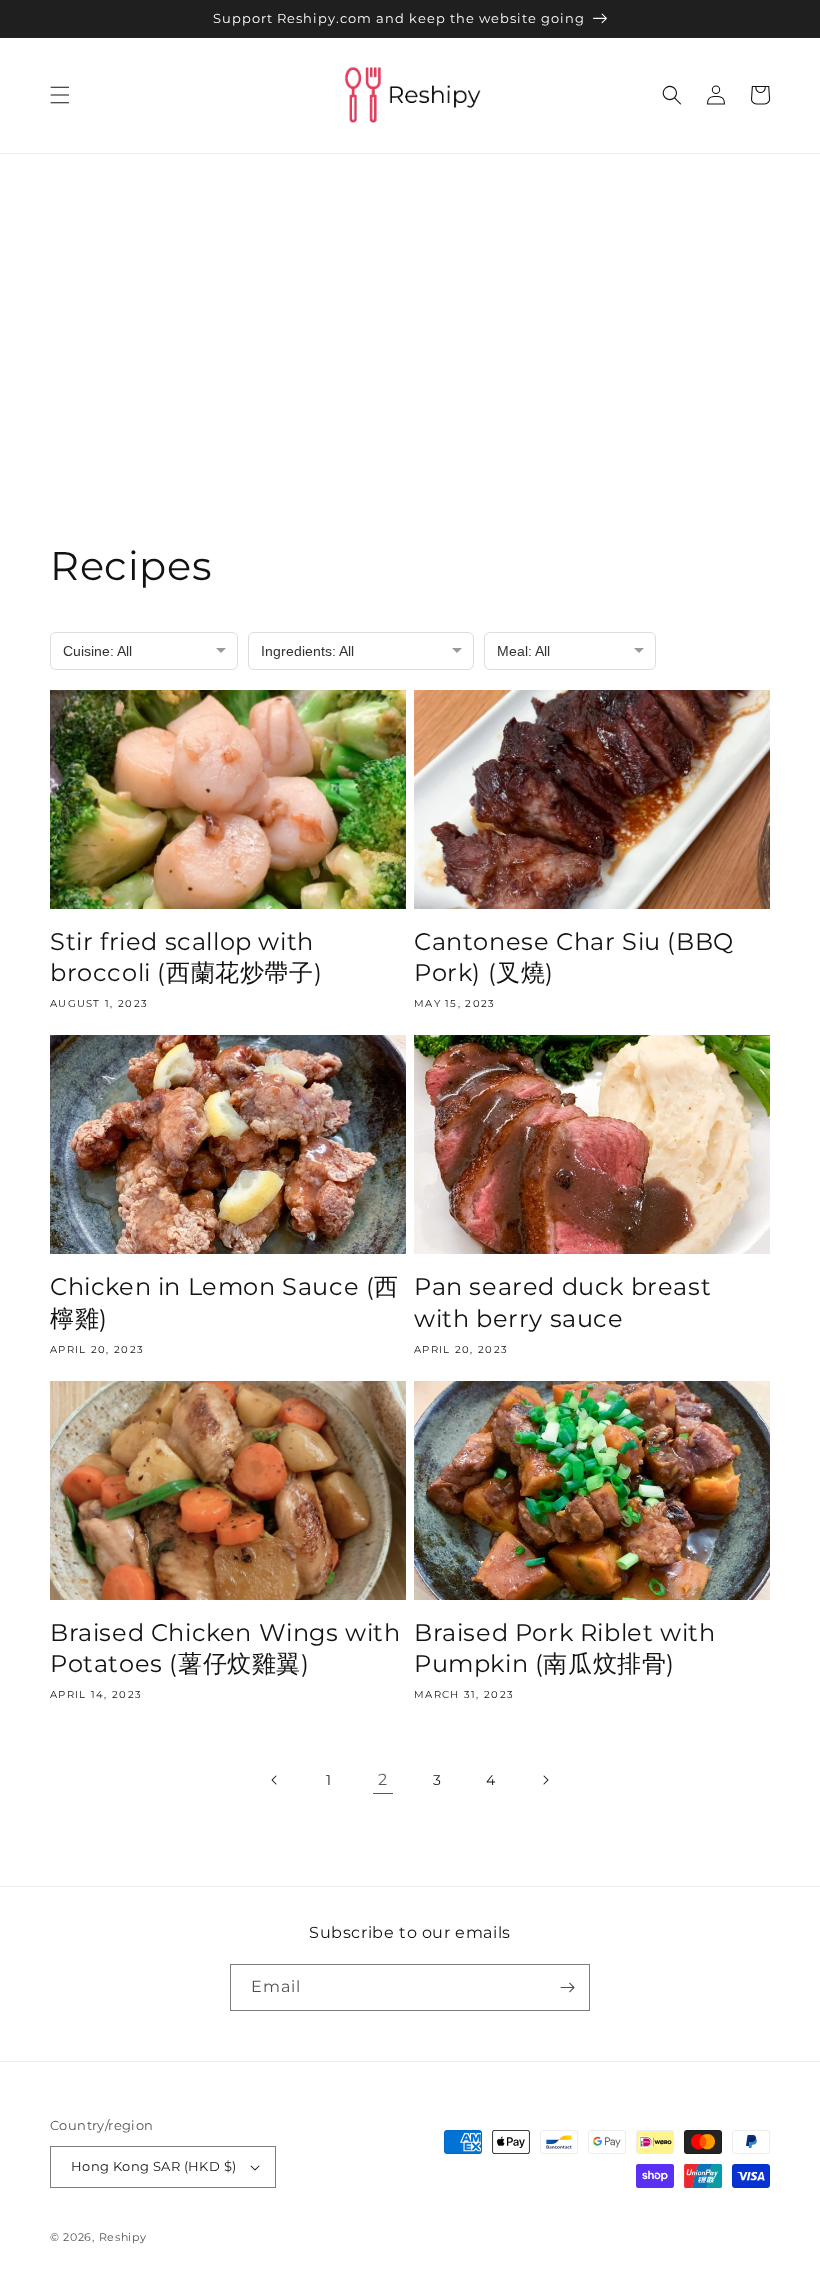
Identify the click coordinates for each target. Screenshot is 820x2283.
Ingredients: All (307, 651)
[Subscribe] (567, 1987)
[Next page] (545, 1780)
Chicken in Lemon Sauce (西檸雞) (224, 1302)
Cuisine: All (97, 651)
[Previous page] (275, 1780)
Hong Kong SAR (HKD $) (153, 2166)
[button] (60, 95)
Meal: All (523, 651)
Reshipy (123, 2237)
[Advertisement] (410, 304)
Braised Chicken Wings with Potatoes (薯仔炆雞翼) (225, 1648)
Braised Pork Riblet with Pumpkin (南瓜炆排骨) (564, 1648)
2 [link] (383, 1779)
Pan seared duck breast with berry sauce (562, 1302)
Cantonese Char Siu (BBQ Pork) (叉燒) (574, 957)
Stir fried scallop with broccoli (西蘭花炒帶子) (186, 957)
